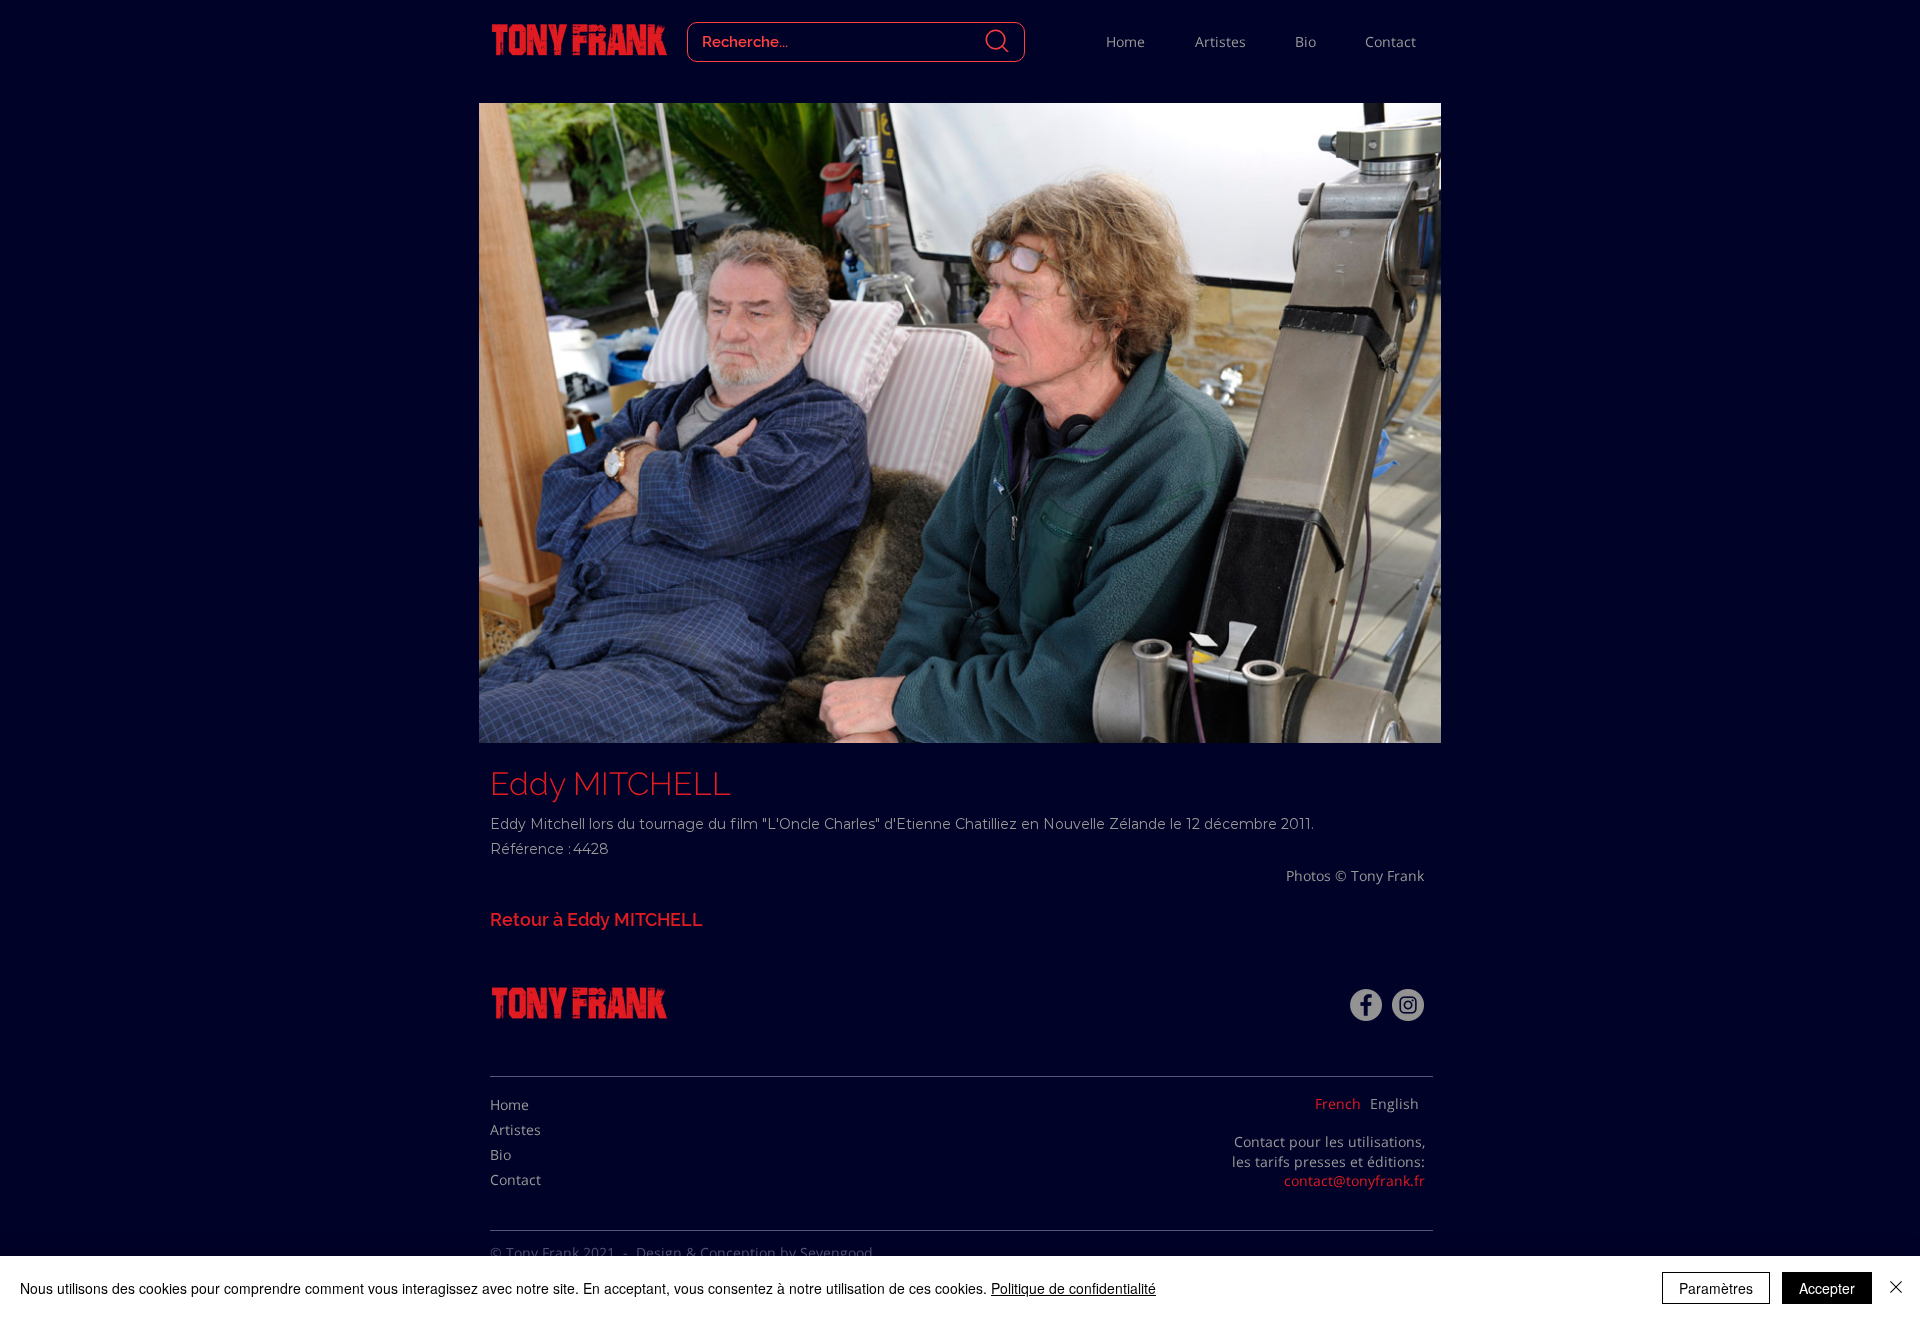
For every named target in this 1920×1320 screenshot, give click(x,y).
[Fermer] (1896, 1288)
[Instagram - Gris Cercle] (1408, 1005)
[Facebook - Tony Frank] (1366, 1005)
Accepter (1827, 1288)
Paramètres (1716, 1288)
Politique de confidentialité (1073, 1288)
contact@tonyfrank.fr (1354, 1180)
